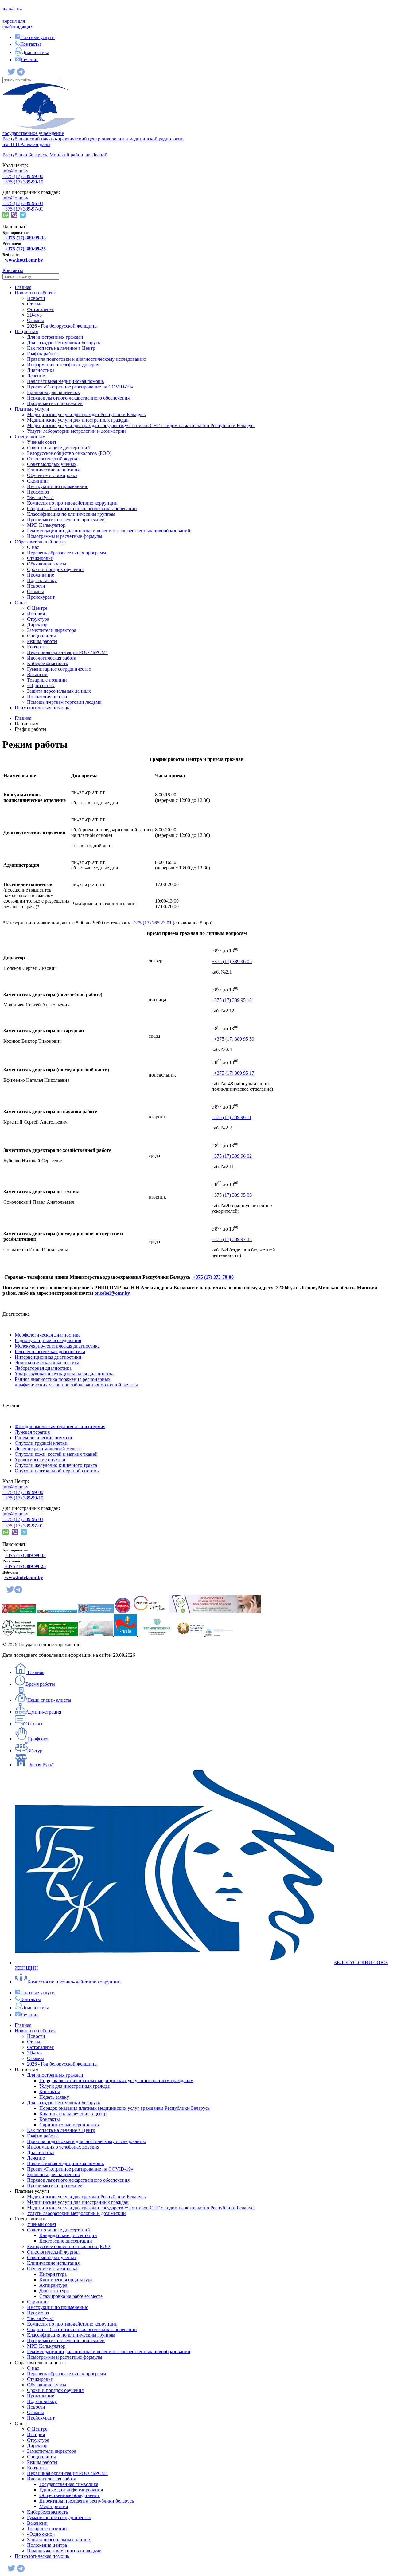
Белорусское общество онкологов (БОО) (69, 453)
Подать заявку (42, 580)
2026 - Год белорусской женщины (62, 326)
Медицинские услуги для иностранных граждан (78, 420)
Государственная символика (69, 2484)
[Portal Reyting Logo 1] (19, 1634)
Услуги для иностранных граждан (75, 2086)
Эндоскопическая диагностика (47, 1363)
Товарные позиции (47, 680)
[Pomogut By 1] (96, 1634)
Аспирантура (53, 2285)
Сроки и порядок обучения (55, 569)
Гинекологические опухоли (43, 1438)
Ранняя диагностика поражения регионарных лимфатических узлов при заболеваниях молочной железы (76, 1382)
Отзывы (35, 320)
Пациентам (27, 331)
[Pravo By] (126, 1634)
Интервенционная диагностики (48, 1357)
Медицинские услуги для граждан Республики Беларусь (86, 414)
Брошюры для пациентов (53, 392)
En (19, 9)
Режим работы (42, 641)
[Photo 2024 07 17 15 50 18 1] (219, 1634)
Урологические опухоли (40, 1460)
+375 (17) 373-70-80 (213, 1277)
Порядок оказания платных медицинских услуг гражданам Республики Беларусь (125, 2108)
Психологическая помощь (42, 708)
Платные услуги (32, 409)
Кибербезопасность (47, 663)
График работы (43, 354)
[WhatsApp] (6, 216)
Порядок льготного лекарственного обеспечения (78, 398)
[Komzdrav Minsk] (96, 1611)
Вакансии (37, 674)
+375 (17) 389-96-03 (23, 203)
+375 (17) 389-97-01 (23, 209)
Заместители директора (52, 630)
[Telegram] (21, 74)
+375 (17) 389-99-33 (25, 1555)
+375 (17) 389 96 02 (232, 1156)
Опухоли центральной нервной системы (57, 1471)
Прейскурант (41, 597)
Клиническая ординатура (66, 2280)
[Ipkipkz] (123, 1611)
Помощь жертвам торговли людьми (64, 702)
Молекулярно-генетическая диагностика (57, 1346)
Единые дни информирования (71, 2490)
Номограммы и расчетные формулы (65, 536)
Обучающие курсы (47, 564)
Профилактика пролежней (55, 403)
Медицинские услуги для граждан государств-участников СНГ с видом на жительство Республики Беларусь (141, 425)
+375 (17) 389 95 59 (233, 1039)
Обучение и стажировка (52, 475)
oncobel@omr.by (112, 1293)
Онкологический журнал (53, 459)
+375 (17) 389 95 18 (232, 1000)
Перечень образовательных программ (66, 553)
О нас (33, 547)
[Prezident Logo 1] (19, 1611)
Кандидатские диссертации (68, 2235)
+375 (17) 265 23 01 (152, 923)
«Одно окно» (41, 685)
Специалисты (41, 636)
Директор (37, 625)
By (11, 9)
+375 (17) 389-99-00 (23, 176)
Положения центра (47, 697)
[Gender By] (58, 1634)
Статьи (34, 304)
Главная (23, 287)
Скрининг (38, 481)
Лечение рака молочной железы (48, 1449)
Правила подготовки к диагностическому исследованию (87, 359)
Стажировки (40, 558)
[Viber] (14, 216)
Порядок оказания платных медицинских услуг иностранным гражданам (116, 2080)
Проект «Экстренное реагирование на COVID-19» (80, 387)
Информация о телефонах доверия (63, 365)
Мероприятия (54, 2506)
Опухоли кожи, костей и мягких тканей (56, 1454)
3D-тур (34, 315)
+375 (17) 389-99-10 (23, 182)
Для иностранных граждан (55, 337)
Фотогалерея (40, 309)
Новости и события (35, 293)
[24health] (196, 1611)
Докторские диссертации (66, 2241)
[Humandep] (191, 1634)
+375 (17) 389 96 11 (232, 1117)
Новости (36, 298)
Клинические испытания (53, 470)
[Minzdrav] (57, 1611)
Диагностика (41, 370)
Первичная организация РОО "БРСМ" (67, 652)
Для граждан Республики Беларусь (64, 343)
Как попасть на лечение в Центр (61, 348)
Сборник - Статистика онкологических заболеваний (82, 508)
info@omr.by (15, 171)
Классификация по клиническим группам (71, 514)
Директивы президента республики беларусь (87, 2501)
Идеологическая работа (52, 658)
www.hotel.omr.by (23, 260)
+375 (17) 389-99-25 (25, 1566)
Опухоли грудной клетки (41, 1443)
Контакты (13, 270)
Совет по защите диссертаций (58, 448)
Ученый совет (42, 442)
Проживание (41, 575)
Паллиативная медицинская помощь (65, 381)
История (36, 614)
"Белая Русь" (40, 497)
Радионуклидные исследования (48, 1340)
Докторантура (54, 2291)
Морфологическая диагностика (48, 1335)
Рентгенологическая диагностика (50, 1351)
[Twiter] (12, 74)
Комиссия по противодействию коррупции (72, 503)
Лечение (36, 376)
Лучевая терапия (32, 1432)
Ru (5, 9)
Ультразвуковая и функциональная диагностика (65, 1374)
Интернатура (53, 2274)
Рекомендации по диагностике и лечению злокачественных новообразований (109, 531)
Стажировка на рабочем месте (71, 2296)
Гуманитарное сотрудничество (59, 669)
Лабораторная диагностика (43, 1368)
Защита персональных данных (59, 691)
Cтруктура (38, 619)
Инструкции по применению (58, 486)
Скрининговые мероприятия (70, 2125)
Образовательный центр (40, 542)
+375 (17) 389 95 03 (232, 1195)
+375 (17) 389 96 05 (232, 961)
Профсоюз (38, 492)
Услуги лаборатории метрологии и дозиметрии (76, 431)
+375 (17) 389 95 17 (233, 1073)
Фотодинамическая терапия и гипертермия (60, 1426)
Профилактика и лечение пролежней (66, 520)
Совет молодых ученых (52, 464)
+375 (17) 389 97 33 (232, 1239)
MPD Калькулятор (46, 525)
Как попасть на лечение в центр (73, 2114)
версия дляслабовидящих (18, 24)
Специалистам (30, 437)
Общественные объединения (70, 2495)
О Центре (37, 608)
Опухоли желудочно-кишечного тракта (56, 1465)
